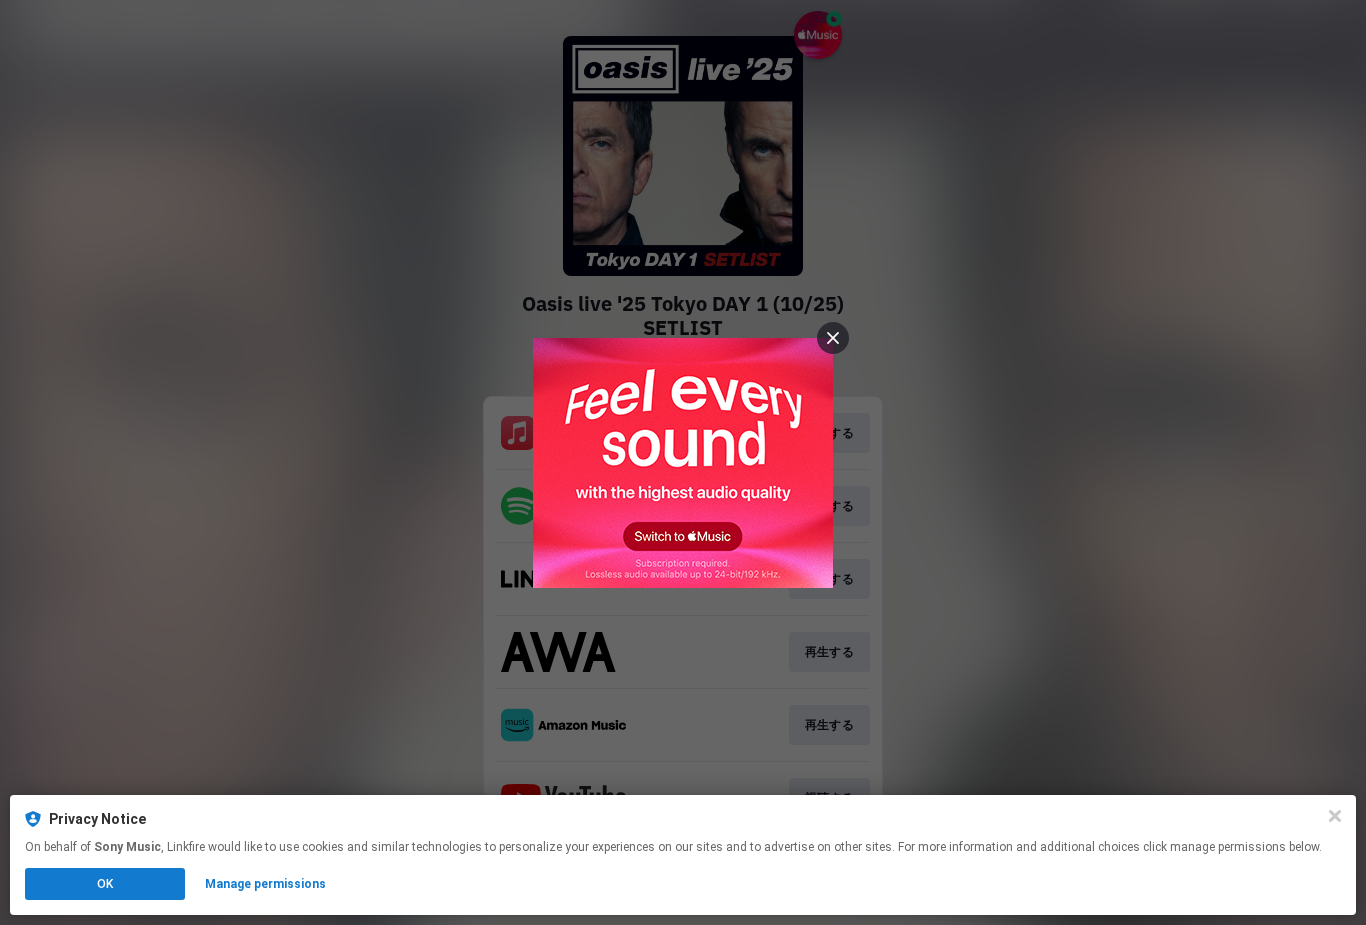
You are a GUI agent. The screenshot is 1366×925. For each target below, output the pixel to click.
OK (105, 884)
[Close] (1335, 816)
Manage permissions (265, 884)
